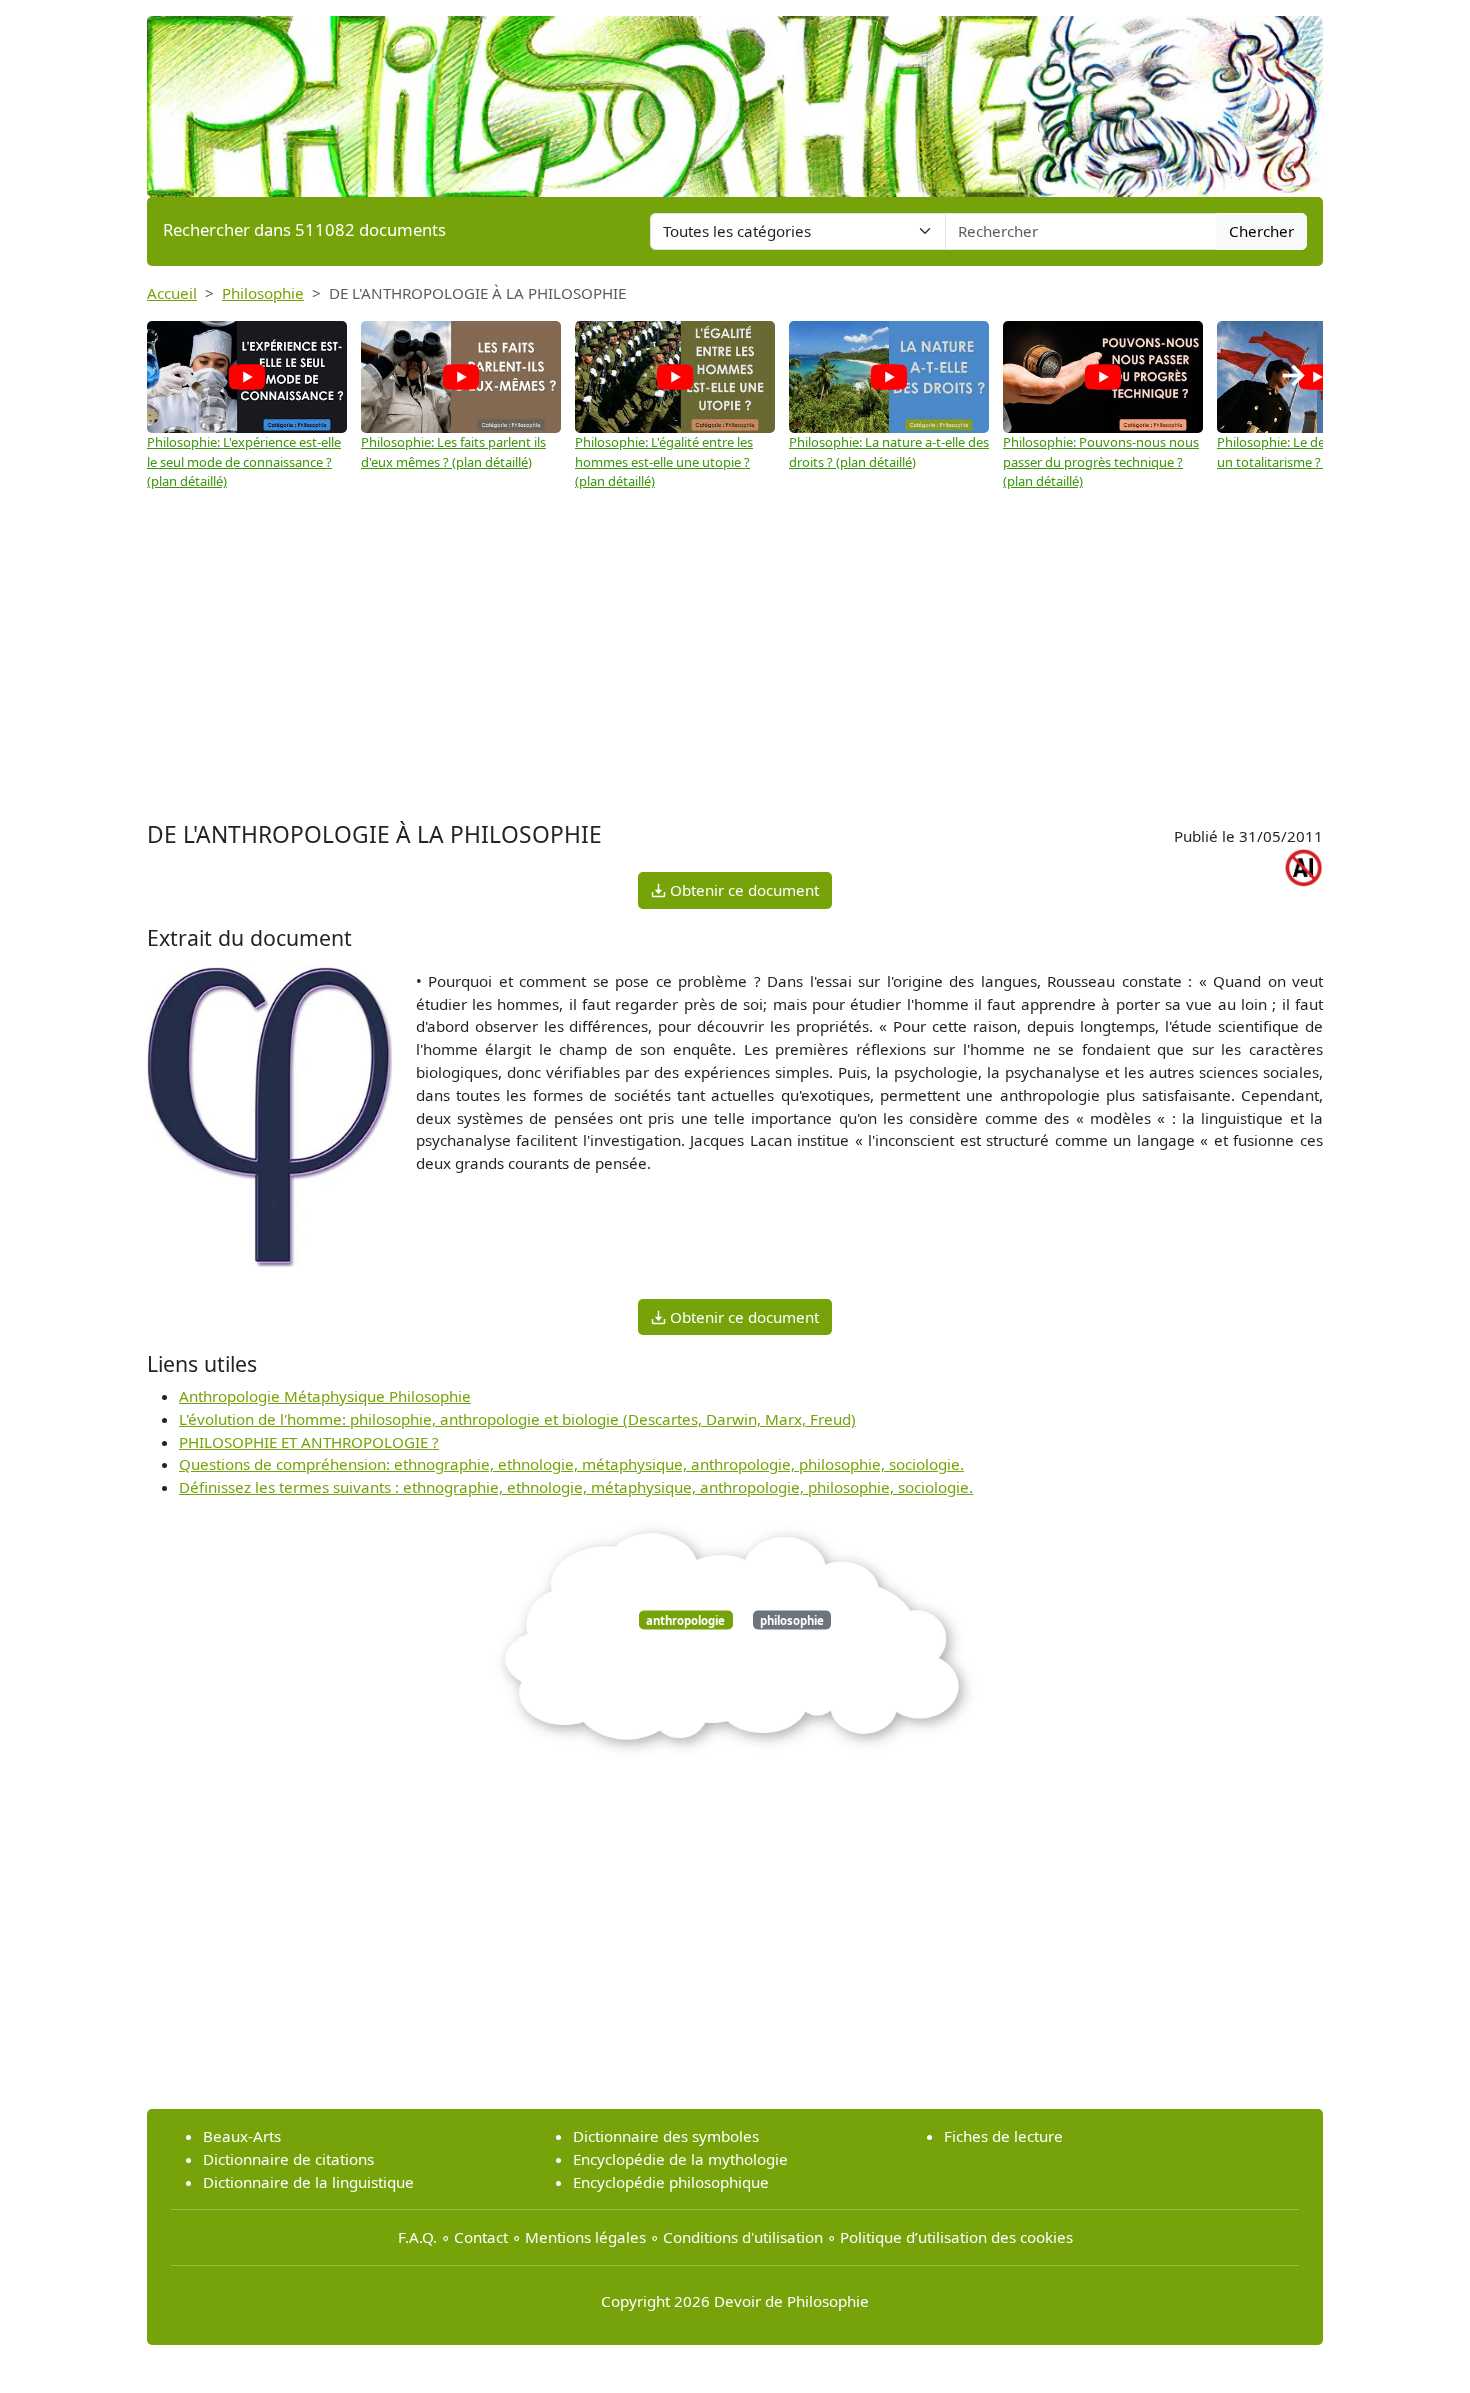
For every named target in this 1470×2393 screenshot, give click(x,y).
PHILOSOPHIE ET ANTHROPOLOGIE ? (309, 1442)
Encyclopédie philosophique (671, 2182)
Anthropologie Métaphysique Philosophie (325, 1396)
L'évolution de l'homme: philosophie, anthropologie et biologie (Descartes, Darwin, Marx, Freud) (517, 1419)
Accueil (172, 293)
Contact (481, 2237)
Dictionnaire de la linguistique (308, 2182)
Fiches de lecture (1003, 2136)
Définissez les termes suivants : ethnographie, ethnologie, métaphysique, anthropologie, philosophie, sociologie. (576, 1487)
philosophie (792, 1619)
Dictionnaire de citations (288, 2159)
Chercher (1261, 231)
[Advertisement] (735, 666)
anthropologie (685, 1619)
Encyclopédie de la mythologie (680, 2159)
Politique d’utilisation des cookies (956, 2237)
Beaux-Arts (242, 2136)
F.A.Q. (417, 2237)
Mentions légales (585, 2237)
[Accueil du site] (735, 97)
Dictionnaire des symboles (666, 2136)
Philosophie (263, 293)
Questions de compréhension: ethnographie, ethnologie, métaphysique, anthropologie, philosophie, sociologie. (571, 1464)
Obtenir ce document (742, 890)
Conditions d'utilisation (743, 2237)
